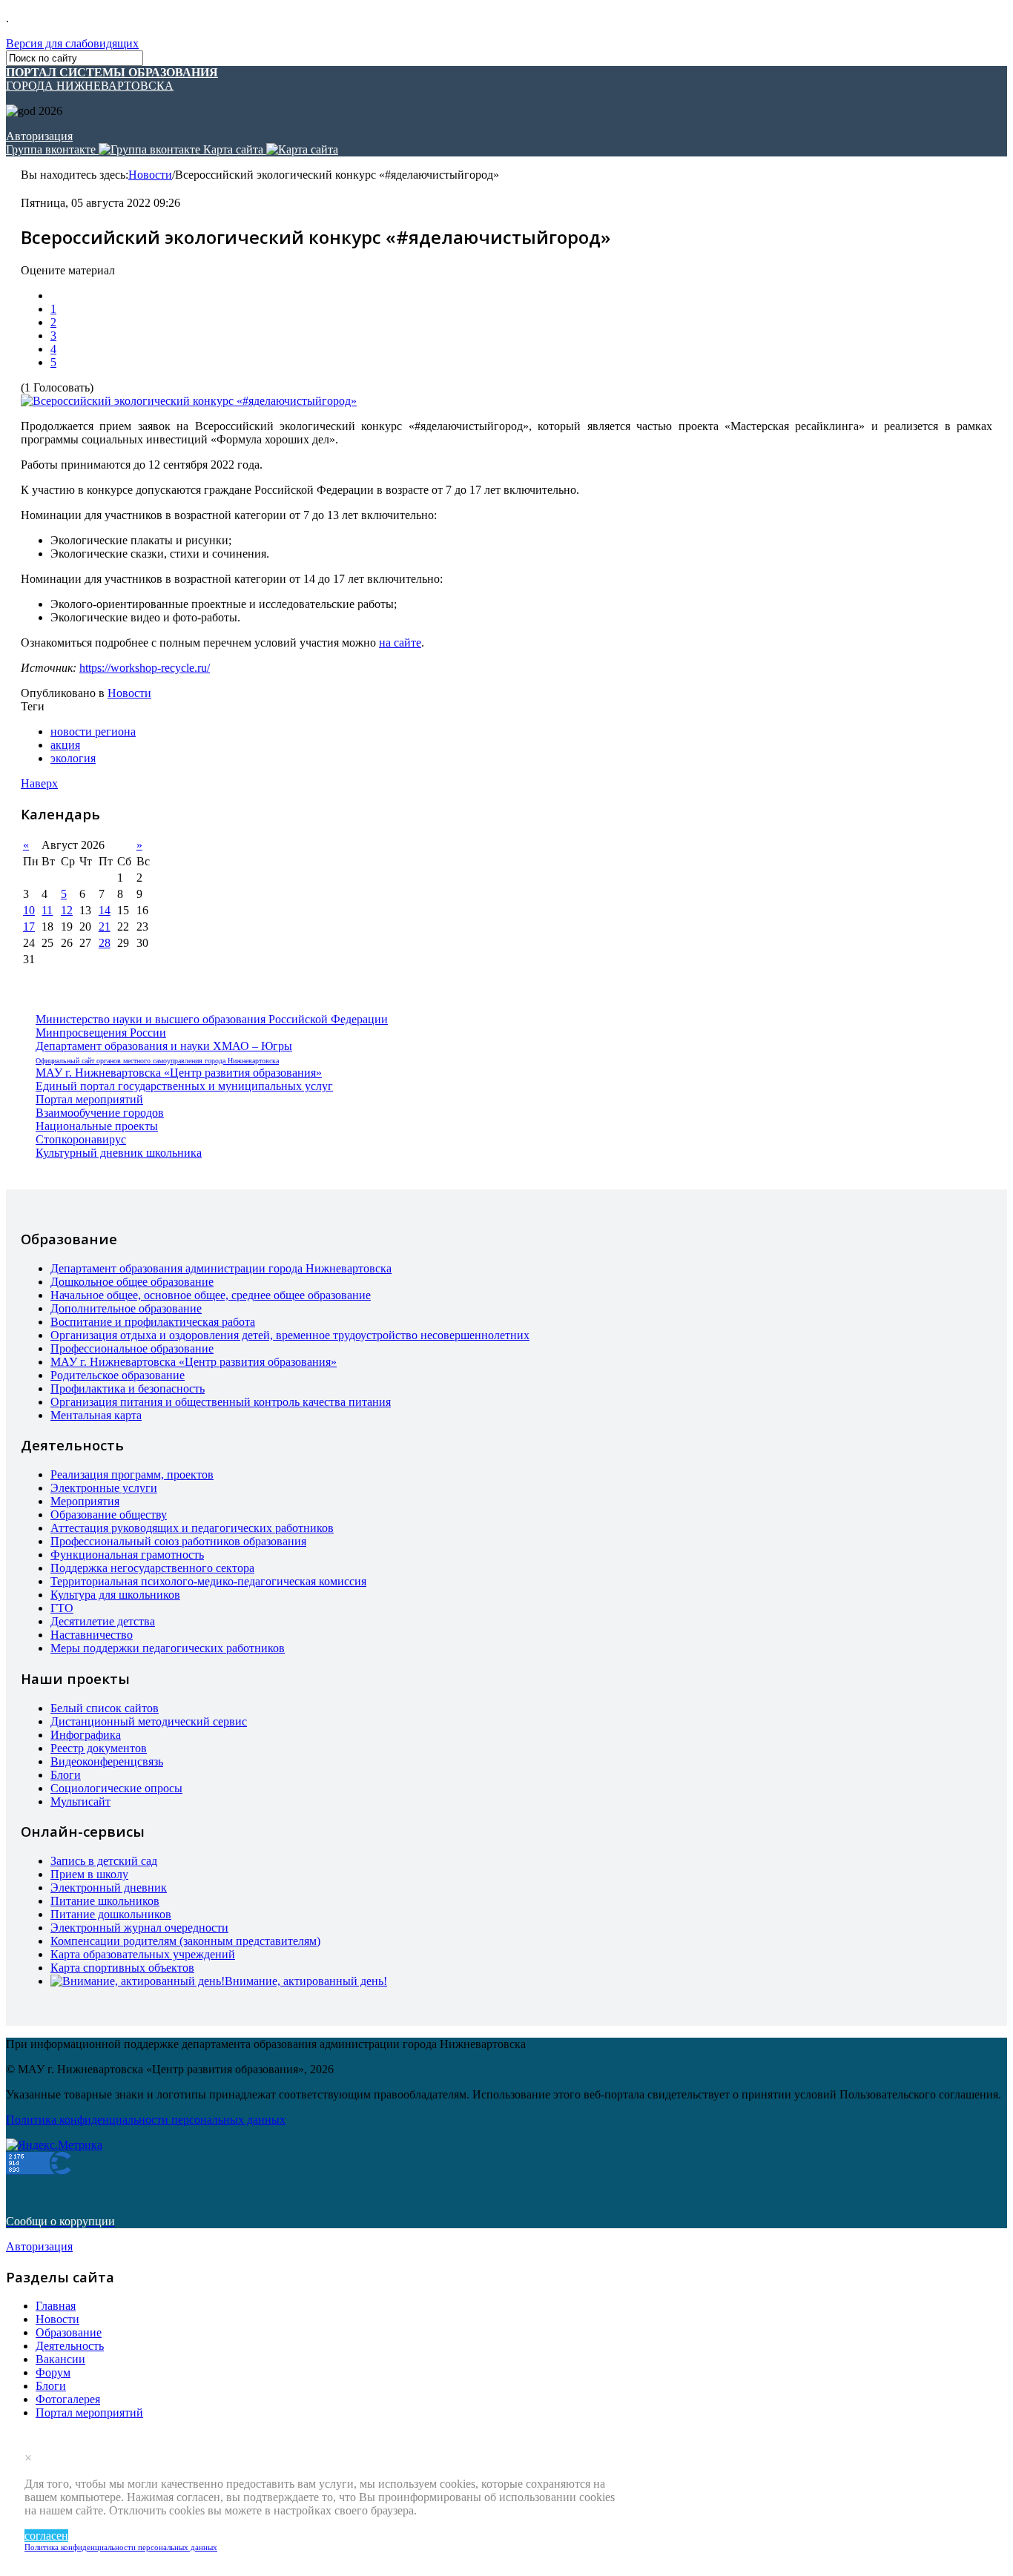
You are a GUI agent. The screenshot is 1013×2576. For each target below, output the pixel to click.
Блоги (66, 1775)
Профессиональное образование (132, 1348)
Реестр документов (99, 1748)
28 (105, 943)
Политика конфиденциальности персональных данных (121, 2547)
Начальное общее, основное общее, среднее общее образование (211, 1295)
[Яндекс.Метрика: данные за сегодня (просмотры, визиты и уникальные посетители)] (54, 2145)
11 (47, 910)
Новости (150, 175)
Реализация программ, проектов (132, 1474)
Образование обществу (109, 1515)
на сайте (400, 643)
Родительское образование (118, 1375)
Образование (69, 2332)
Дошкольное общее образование (132, 1282)
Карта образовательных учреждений (143, 1954)
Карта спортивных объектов (122, 1968)
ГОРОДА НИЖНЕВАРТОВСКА (112, 79)
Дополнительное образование (126, 1308)
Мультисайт (80, 1801)
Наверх (39, 783)
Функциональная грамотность (127, 1555)
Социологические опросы (116, 1788)
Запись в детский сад (104, 1861)
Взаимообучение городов (100, 1113)
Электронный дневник (109, 1888)
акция (65, 745)
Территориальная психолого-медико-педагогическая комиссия (208, 1581)
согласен (46, 2536)
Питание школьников (105, 1901)
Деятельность (70, 2346)
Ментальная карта (96, 1415)
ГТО (62, 1608)
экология (73, 758)
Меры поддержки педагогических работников (168, 1648)
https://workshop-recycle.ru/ (145, 668)
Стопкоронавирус (81, 1139)
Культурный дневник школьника (119, 1153)
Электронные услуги (104, 1488)
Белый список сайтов (105, 1708)
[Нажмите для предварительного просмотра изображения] (189, 401)
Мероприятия (85, 1501)
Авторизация (39, 136)
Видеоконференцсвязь (107, 1761)
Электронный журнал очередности (139, 1928)
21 (105, 927)
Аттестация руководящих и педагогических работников (192, 1528)
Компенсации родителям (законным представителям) (185, 1941)
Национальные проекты (97, 1126)
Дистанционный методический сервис (149, 1721)
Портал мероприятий (89, 1099)
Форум (53, 2372)
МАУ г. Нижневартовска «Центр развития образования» (179, 1073)
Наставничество (92, 1635)
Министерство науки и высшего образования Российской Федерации (212, 1019)
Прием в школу (89, 1874)
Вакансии (60, 2359)
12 (67, 910)
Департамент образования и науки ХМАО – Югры (164, 1046)
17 (29, 927)
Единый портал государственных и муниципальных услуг (184, 1086)
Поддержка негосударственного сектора (152, 1568)
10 (29, 910)
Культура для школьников (115, 1595)
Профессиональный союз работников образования (178, 1541)
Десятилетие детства (103, 1621)
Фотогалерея (68, 2399)
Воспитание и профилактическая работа (153, 1322)
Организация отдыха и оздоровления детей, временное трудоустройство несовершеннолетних (290, 1335)
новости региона (93, 731)
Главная (56, 2306)
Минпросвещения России (101, 1033)
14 (105, 910)
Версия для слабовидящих (72, 43)
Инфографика (86, 1735)
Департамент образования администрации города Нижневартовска (221, 1268)
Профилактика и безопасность (128, 1388)
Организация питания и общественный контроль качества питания (221, 1402)
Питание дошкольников (111, 1914)
